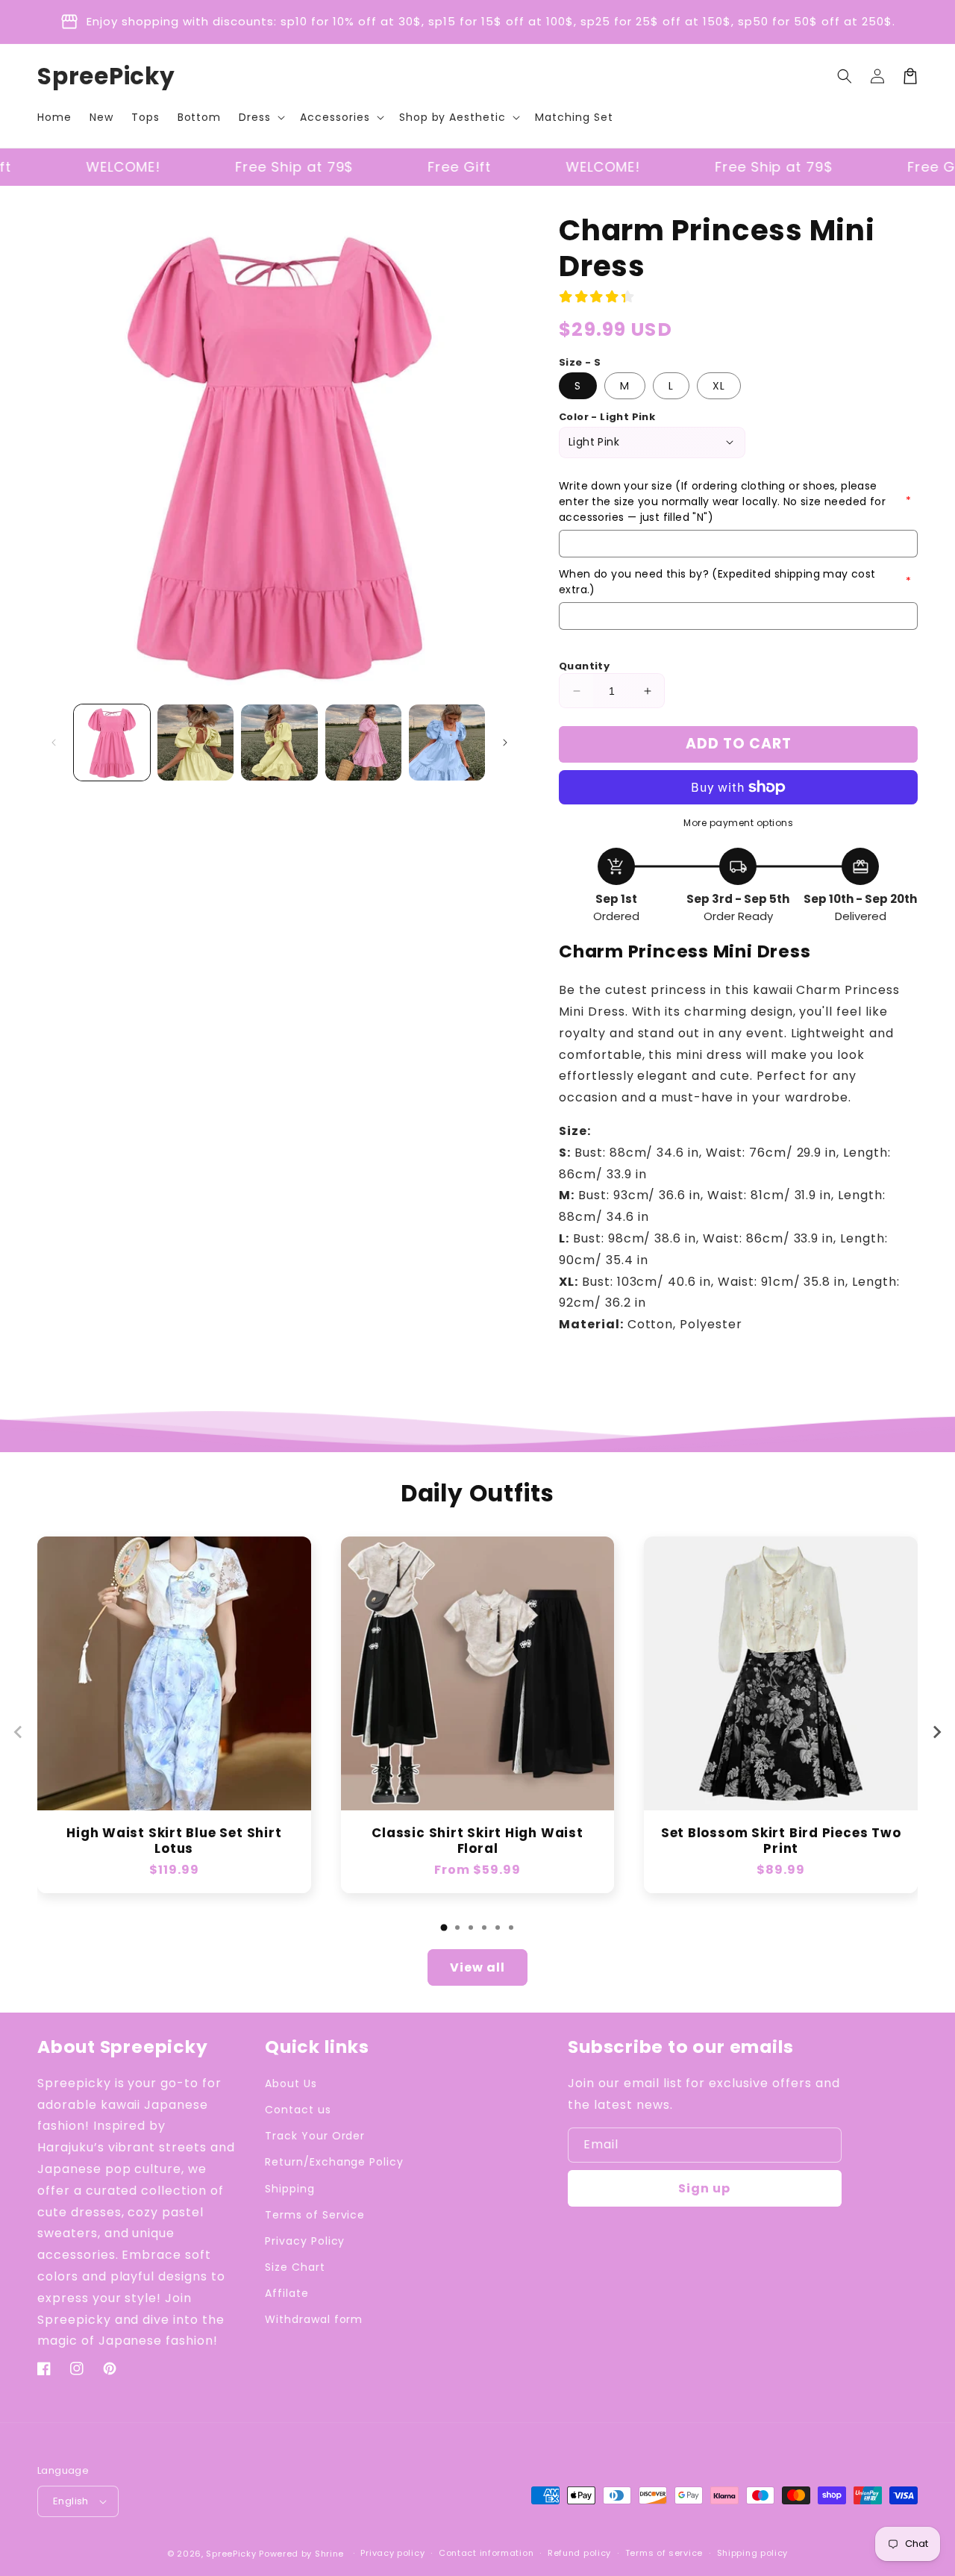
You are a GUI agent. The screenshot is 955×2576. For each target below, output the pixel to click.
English (71, 2501)
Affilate (287, 2293)
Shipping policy (753, 2553)
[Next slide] (936, 1732)
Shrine (329, 2554)
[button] (260, 117)
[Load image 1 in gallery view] (112, 743)
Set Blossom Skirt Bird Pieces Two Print (781, 1841)
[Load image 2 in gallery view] (195, 743)
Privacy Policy (305, 2241)
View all (477, 1967)
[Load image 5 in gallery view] (447, 743)
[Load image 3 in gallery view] (279, 743)
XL (719, 386)
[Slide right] (505, 743)
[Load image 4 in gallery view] (363, 743)
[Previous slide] (19, 1732)
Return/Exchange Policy (334, 2162)
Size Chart (295, 2267)
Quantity (584, 666)
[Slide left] (54, 743)
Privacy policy (392, 2553)
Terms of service (664, 2553)
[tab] (444, 1928)
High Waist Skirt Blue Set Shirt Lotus (174, 1841)
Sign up (704, 2188)
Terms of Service (315, 2215)
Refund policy (579, 2553)
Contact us (298, 2110)
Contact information (486, 2553)
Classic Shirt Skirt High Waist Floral (477, 1841)
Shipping (290, 2189)
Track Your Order (315, 2136)
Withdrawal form (314, 2319)
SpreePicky (231, 2554)
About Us (291, 2083)
